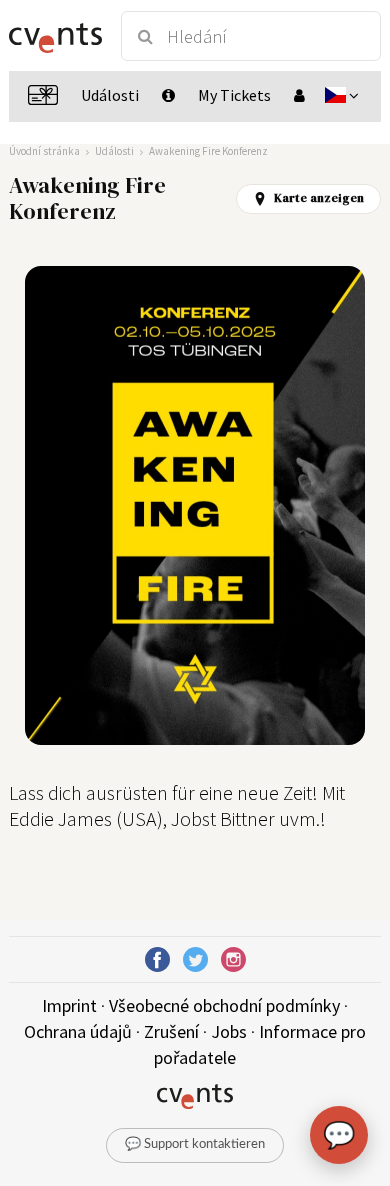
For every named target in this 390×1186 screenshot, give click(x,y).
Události (114, 151)
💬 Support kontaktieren (195, 1144)
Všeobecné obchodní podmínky (224, 1005)
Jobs (229, 1031)
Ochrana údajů (78, 1031)
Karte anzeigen (319, 198)
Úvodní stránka (44, 151)
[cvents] (55, 36)
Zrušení (171, 1031)
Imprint (69, 1005)
